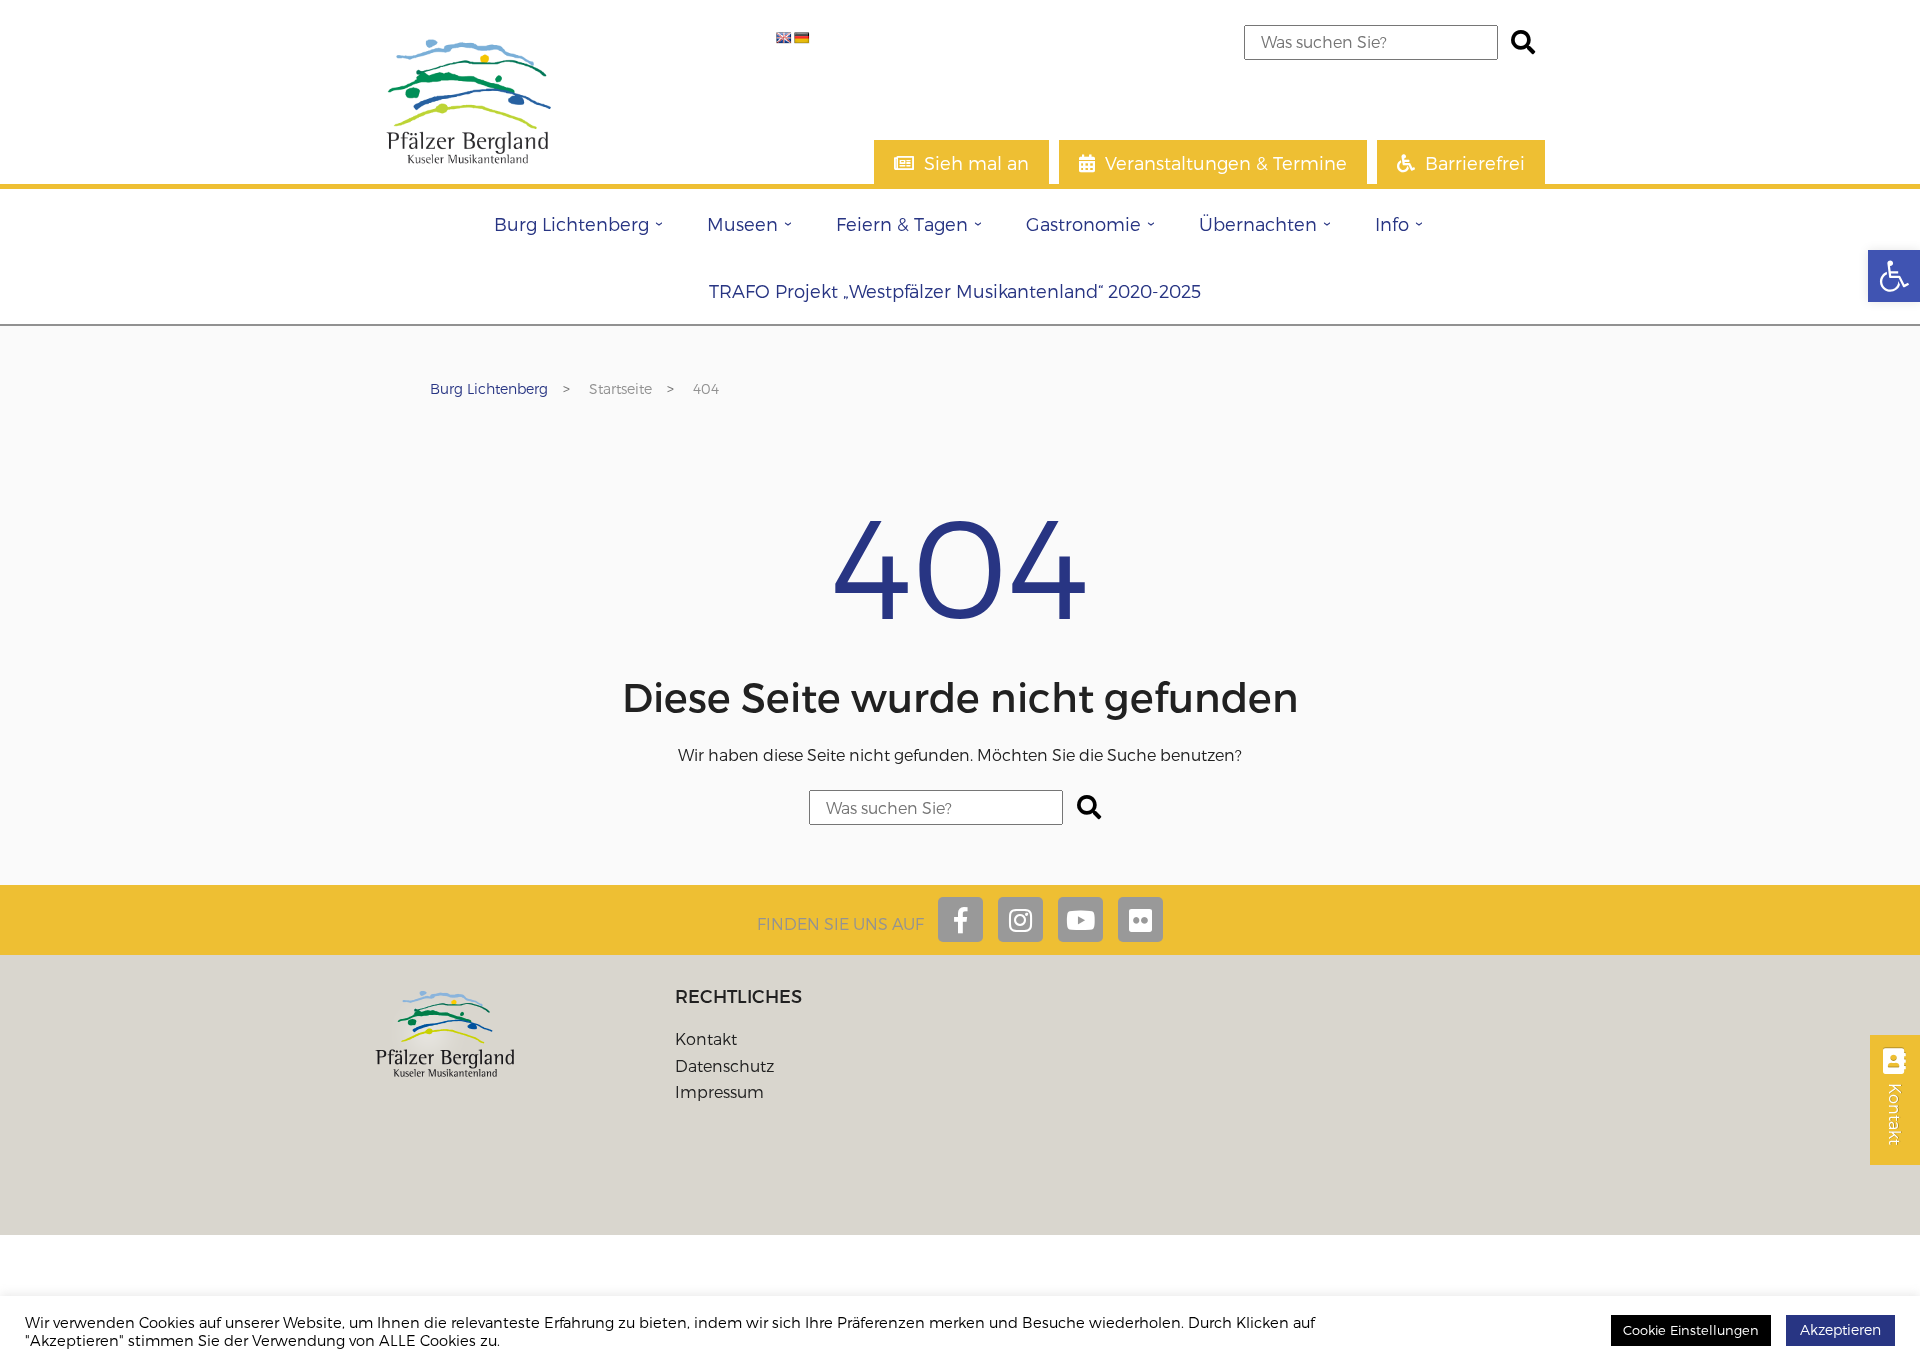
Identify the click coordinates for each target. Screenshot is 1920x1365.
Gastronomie (1083, 223)
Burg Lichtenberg (571, 223)
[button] (1894, 276)
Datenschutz (724, 1065)
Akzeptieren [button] (1840, 1329)
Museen (742, 223)
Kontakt (706, 1038)
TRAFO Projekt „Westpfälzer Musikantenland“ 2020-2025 (955, 290)
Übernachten (1258, 223)
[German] (802, 38)
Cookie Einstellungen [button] (1691, 1330)
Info (1392, 223)
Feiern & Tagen (902, 223)
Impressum (719, 1091)
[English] (784, 38)
